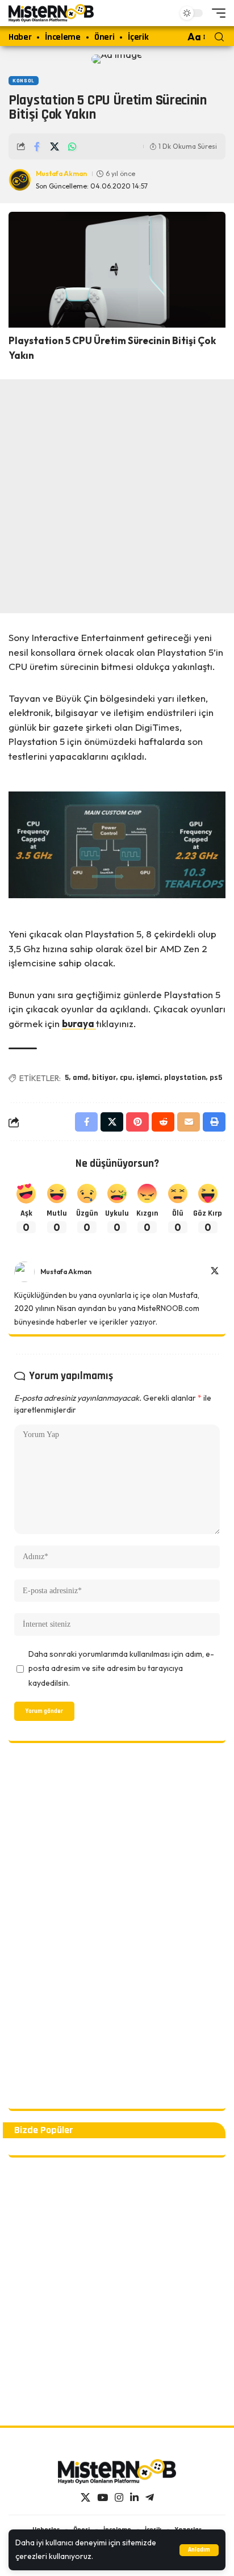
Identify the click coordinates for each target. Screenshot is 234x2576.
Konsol (24, 81)
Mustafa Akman (61, 173)
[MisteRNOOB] (117, 2472)
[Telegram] (150, 2498)
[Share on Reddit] (163, 1122)
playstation (185, 1078)
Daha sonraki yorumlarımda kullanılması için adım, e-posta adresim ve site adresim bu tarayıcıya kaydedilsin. (121, 1668)
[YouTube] (103, 2498)
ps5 (216, 1078)
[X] (215, 1272)
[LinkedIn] (134, 2498)
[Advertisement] (117, 496)
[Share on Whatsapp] (72, 146)
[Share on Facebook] (37, 146)
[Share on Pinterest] (137, 1122)
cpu (126, 1078)
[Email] (189, 1122)
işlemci (148, 1078)
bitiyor (104, 1078)
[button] (199, 2550)
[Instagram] (119, 2498)
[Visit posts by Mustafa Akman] (24, 1272)
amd (80, 1078)
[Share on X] (55, 146)
